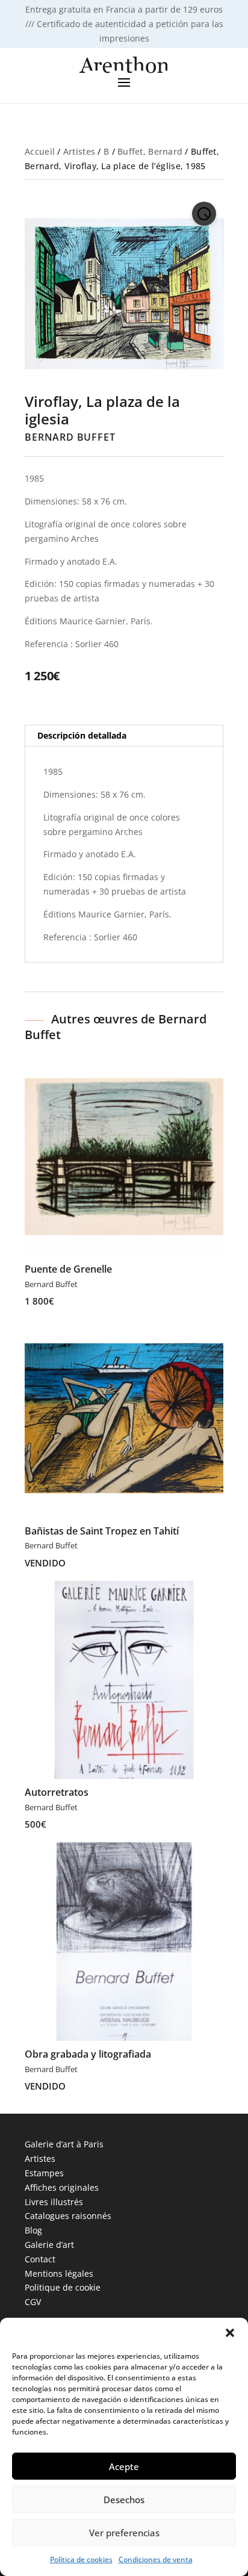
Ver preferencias (124, 2533)
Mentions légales (59, 2273)
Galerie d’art (49, 2245)
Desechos (124, 2500)
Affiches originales (62, 2187)
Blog (33, 2230)
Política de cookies (81, 2559)
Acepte (124, 2466)
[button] (230, 2333)
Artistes (79, 151)
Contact (40, 2259)
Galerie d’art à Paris (64, 2144)
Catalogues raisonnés (68, 2216)
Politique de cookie (63, 2287)
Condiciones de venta (156, 2559)
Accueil (40, 151)
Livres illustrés (54, 2202)
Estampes (44, 2173)
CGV (33, 2302)
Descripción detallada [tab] (82, 735)
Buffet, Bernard (150, 151)
